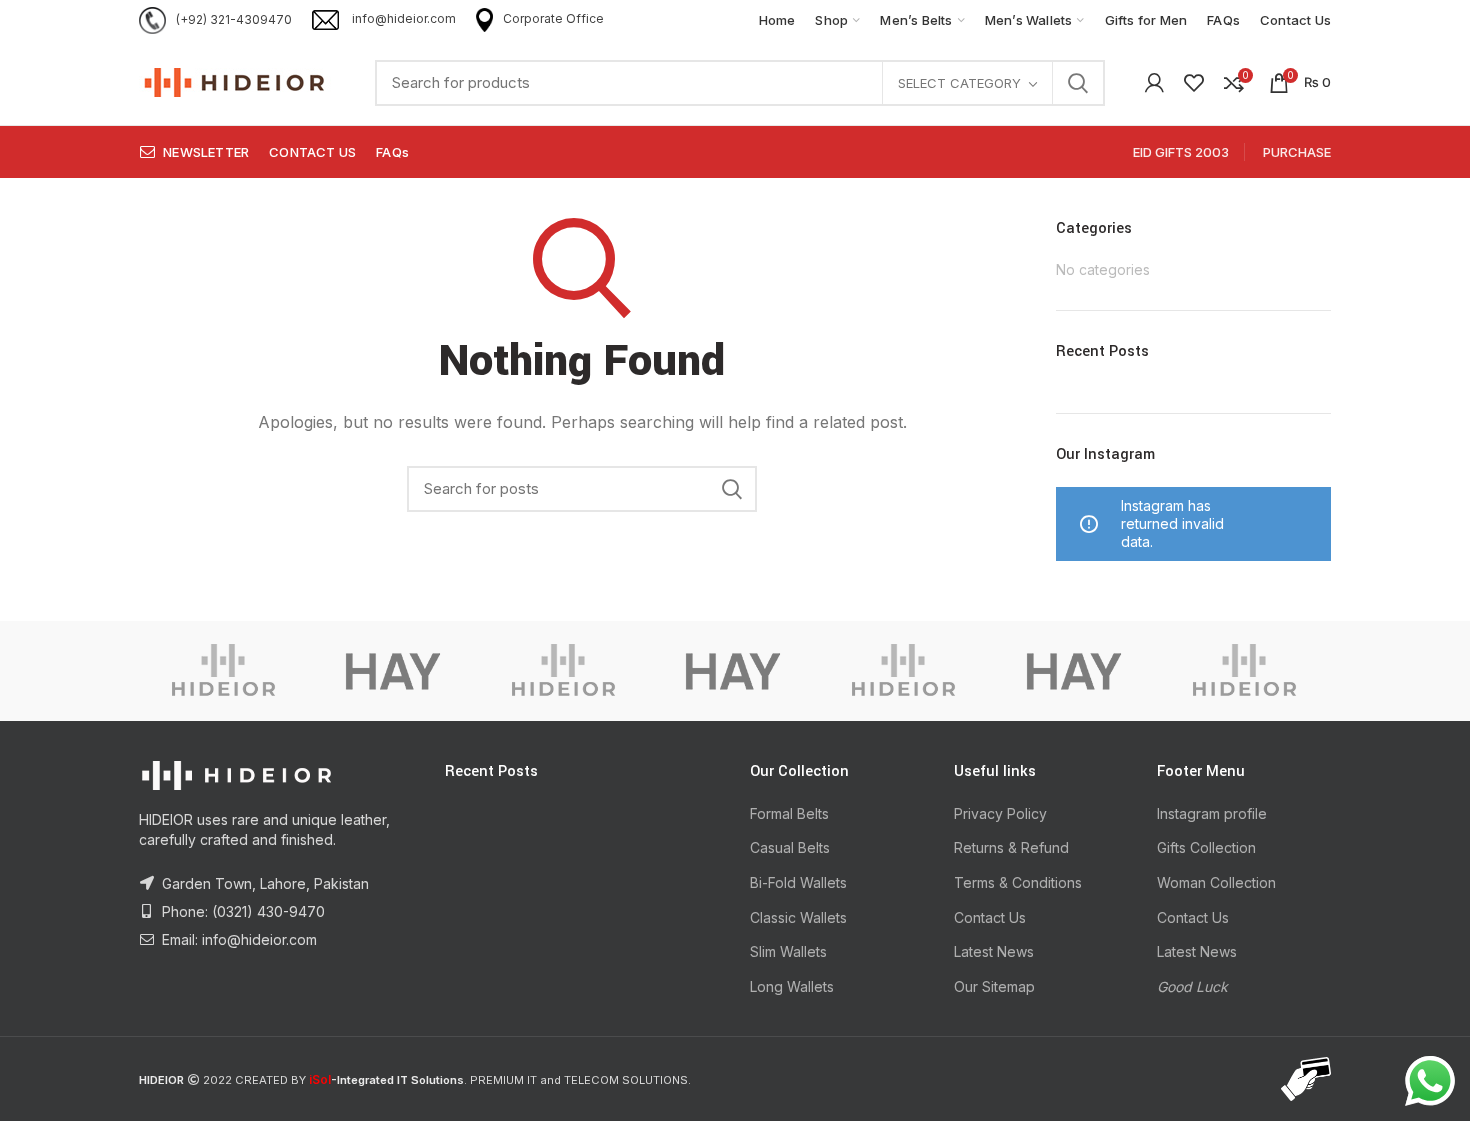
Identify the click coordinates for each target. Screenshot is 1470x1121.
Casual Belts (790, 847)
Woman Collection (1216, 882)
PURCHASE (1297, 152)
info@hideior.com (402, 18)
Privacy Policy (1000, 813)
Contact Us (990, 917)
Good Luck (1192, 986)
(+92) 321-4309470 (234, 18)
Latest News (994, 951)
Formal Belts (789, 813)
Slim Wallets (788, 951)
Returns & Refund (1011, 847)
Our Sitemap (994, 986)
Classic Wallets (798, 917)
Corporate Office (553, 18)
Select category (959, 83)
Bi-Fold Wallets (798, 882)
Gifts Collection (1206, 847)
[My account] (1154, 83)
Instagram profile (1212, 813)
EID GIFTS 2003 (1181, 152)
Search (1078, 83)
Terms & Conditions (1018, 882)
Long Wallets (792, 986)
